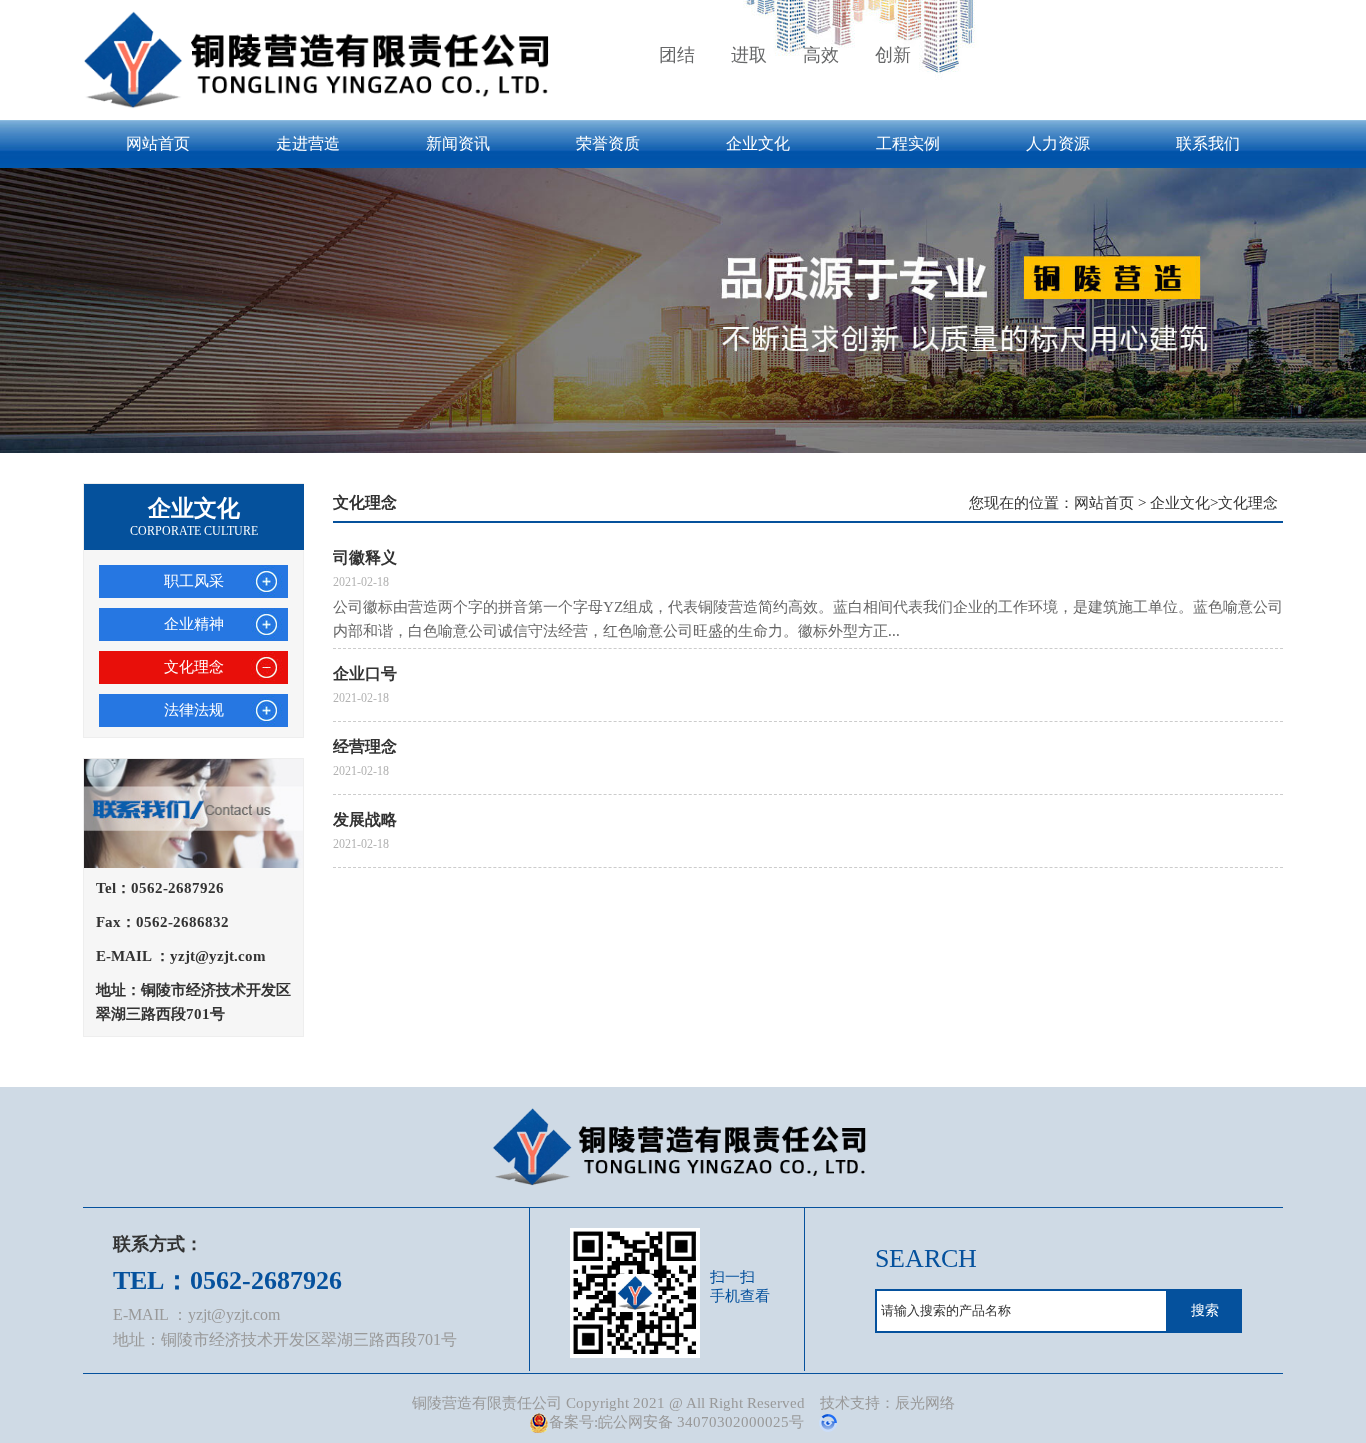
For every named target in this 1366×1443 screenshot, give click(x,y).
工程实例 (908, 143)
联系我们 (1208, 143)
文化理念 (194, 667)
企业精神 (194, 624)
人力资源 (1058, 143)
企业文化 (758, 143)
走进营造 (308, 143)
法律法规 (194, 710)
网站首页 (158, 143)
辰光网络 (925, 1403)
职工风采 (194, 581)
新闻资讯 (458, 143)
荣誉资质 (608, 143)
